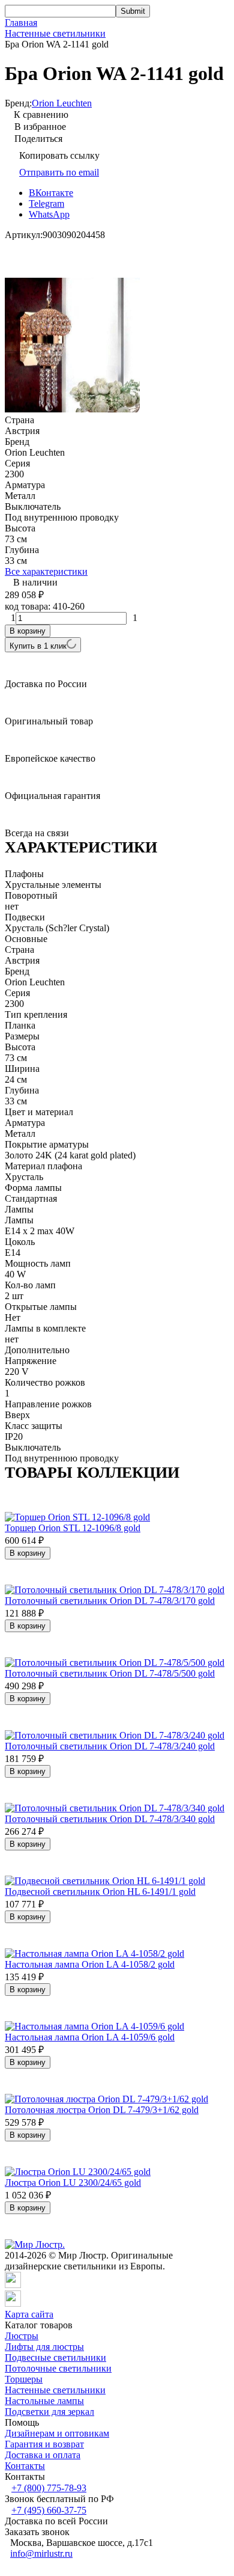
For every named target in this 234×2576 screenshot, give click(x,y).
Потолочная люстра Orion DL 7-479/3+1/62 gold (102, 2110)
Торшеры (24, 2379)
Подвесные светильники (55, 2357)
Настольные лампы (44, 2401)
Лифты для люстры (44, 2347)
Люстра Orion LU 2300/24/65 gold (73, 2183)
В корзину (28, 631)
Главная (21, 23)
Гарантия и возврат (44, 2444)
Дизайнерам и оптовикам (57, 2433)
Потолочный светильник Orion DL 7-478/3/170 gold (110, 1601)
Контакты (25, 2466)
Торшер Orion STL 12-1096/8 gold (73, 1528)
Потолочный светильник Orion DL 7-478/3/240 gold (110, 1746)
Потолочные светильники (58, 2368)
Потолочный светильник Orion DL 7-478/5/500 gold (110, 1673)
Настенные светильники (55, 33)
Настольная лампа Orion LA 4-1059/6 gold (90, 2037)
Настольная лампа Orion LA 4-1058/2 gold (90, 1964)
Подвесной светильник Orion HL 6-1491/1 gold (100, 1892)
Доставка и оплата (43, 2455)
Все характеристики (46, 571)
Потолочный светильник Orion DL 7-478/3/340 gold (110, 1819)
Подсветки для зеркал (49, 2412)
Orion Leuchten (62, 103)
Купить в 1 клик (38, 646)
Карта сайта (29, 2314)
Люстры (22, 2336)
